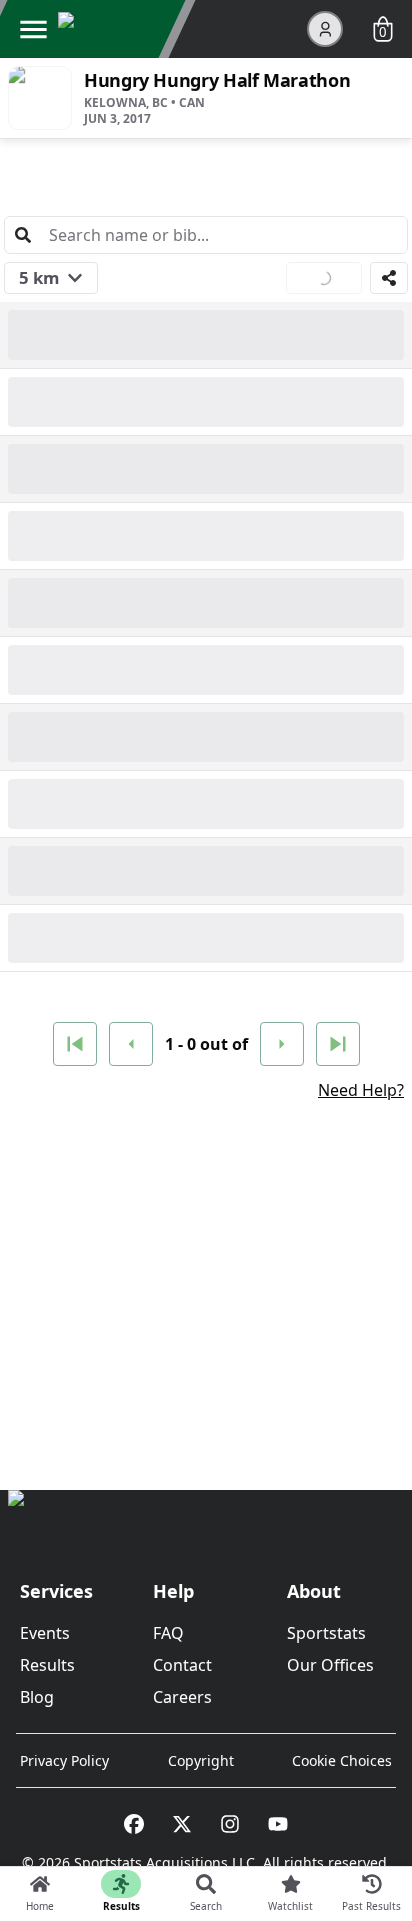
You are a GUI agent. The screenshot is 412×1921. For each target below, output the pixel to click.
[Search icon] (23, 235)
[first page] (75, 1044)
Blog (37, 1697)
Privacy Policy (64, 1760)
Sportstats (326, 1633)
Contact (182, 1665)
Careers (182, 1697)
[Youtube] (278, 1824)
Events (45, 1633)
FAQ (168, 1633)
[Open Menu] (33, 29)
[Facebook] (134, 1824)
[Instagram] (230, 1824)
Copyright (201, 1760)
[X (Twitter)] (182, 1824)
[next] (282, 1044)
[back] (131, 1044)
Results (47, 1665)
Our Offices (330, 1665)
